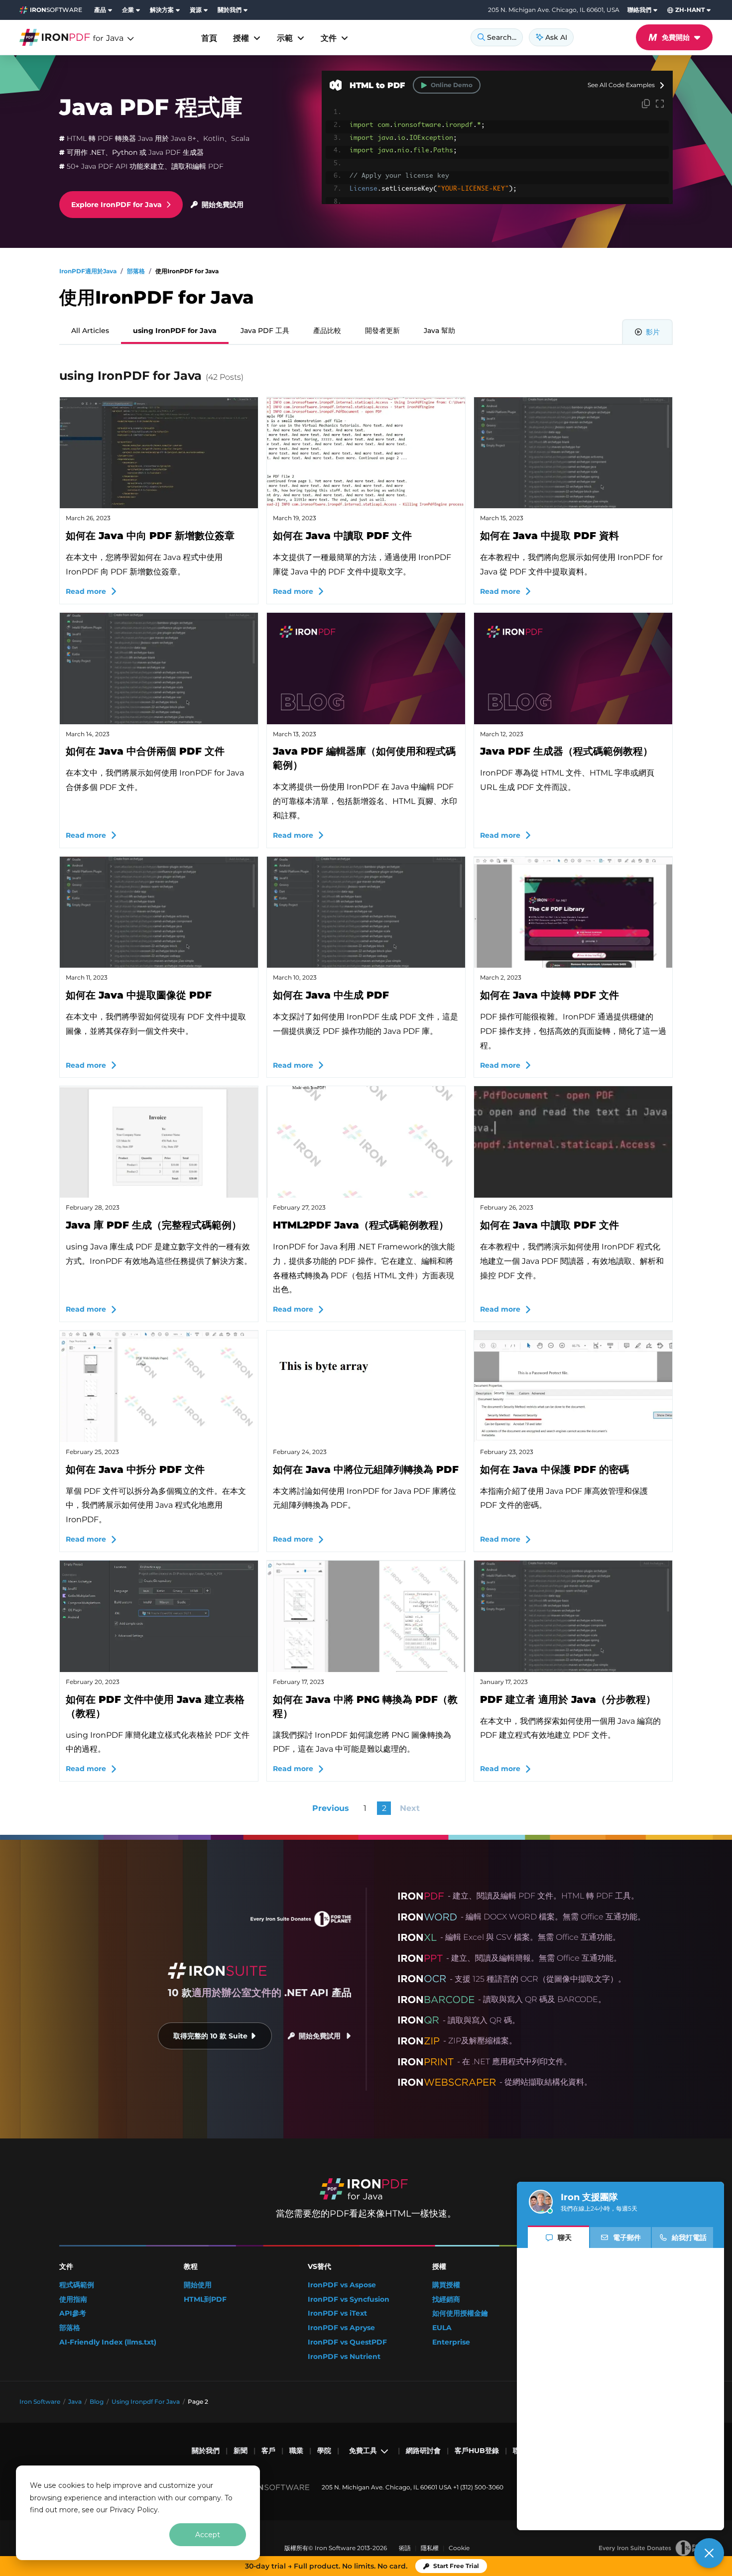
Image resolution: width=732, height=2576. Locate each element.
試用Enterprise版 (123, 2545)
